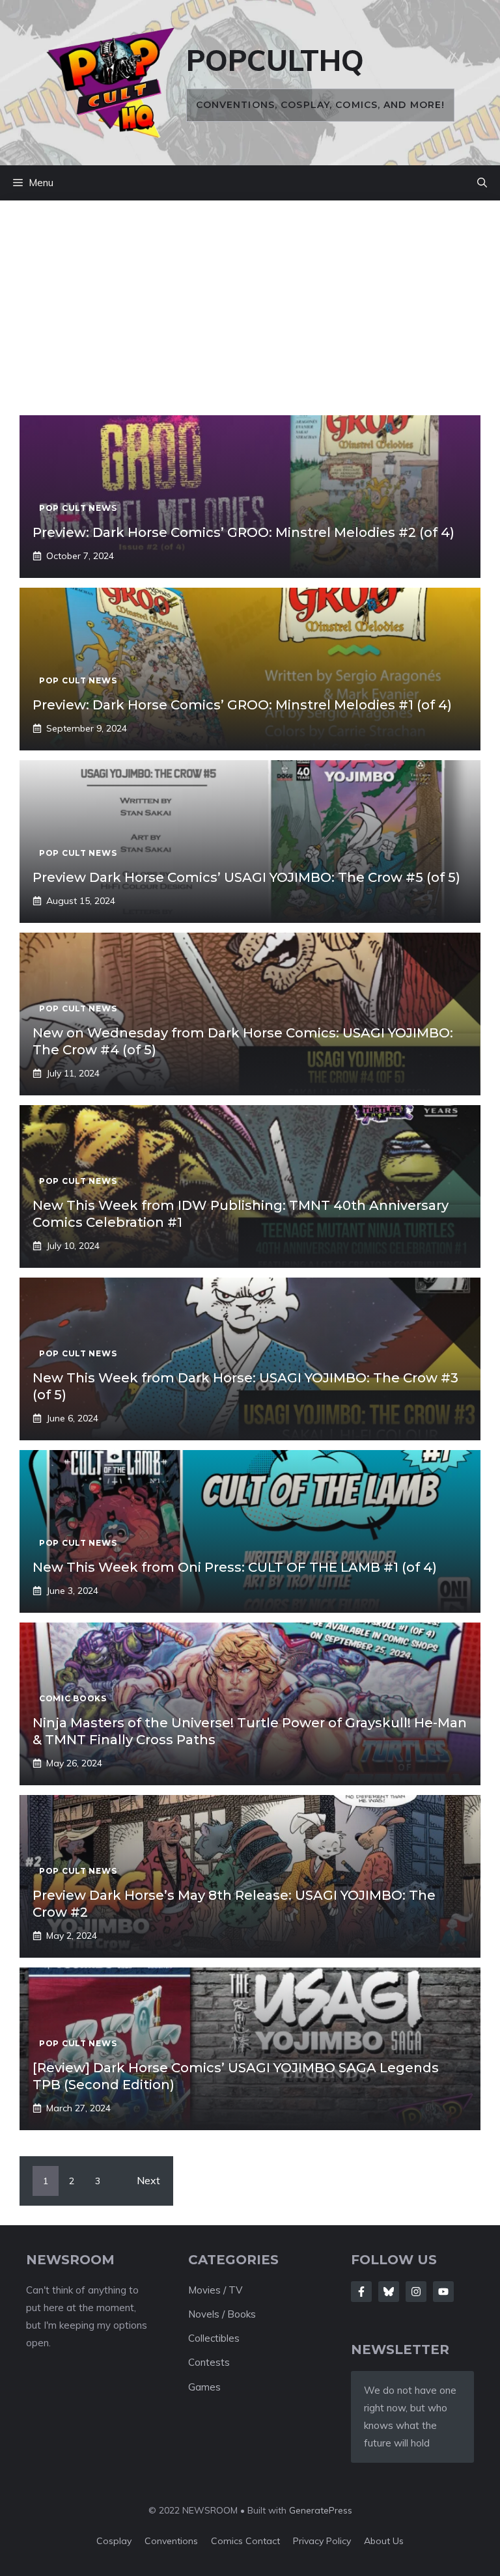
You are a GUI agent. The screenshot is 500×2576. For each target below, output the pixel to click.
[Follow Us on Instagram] (416, 2292)
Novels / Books (222, 2314)
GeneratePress (321, 2510)
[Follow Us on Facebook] (361, 2292)
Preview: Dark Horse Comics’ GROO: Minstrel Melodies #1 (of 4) (242, 705)
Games (204, 2387)
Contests (209, 2362)
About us (384, 2541)
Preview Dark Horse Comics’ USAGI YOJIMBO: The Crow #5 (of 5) (246, 877)
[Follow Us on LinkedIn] (443, 2292)
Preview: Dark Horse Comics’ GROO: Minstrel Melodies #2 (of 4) (243, 532)
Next (148, 2180)
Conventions (171, 2541)
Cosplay (114, 2541)
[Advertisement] (250, 318)
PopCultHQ (275, 60)
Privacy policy (322, 2541)
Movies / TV (215, 2290)
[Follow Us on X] (389, 2292)
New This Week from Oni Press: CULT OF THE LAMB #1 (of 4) (235, 1567)
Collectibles (214, 2338)
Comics (228, 2541)
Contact (263, 2541)
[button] (482, 183)
